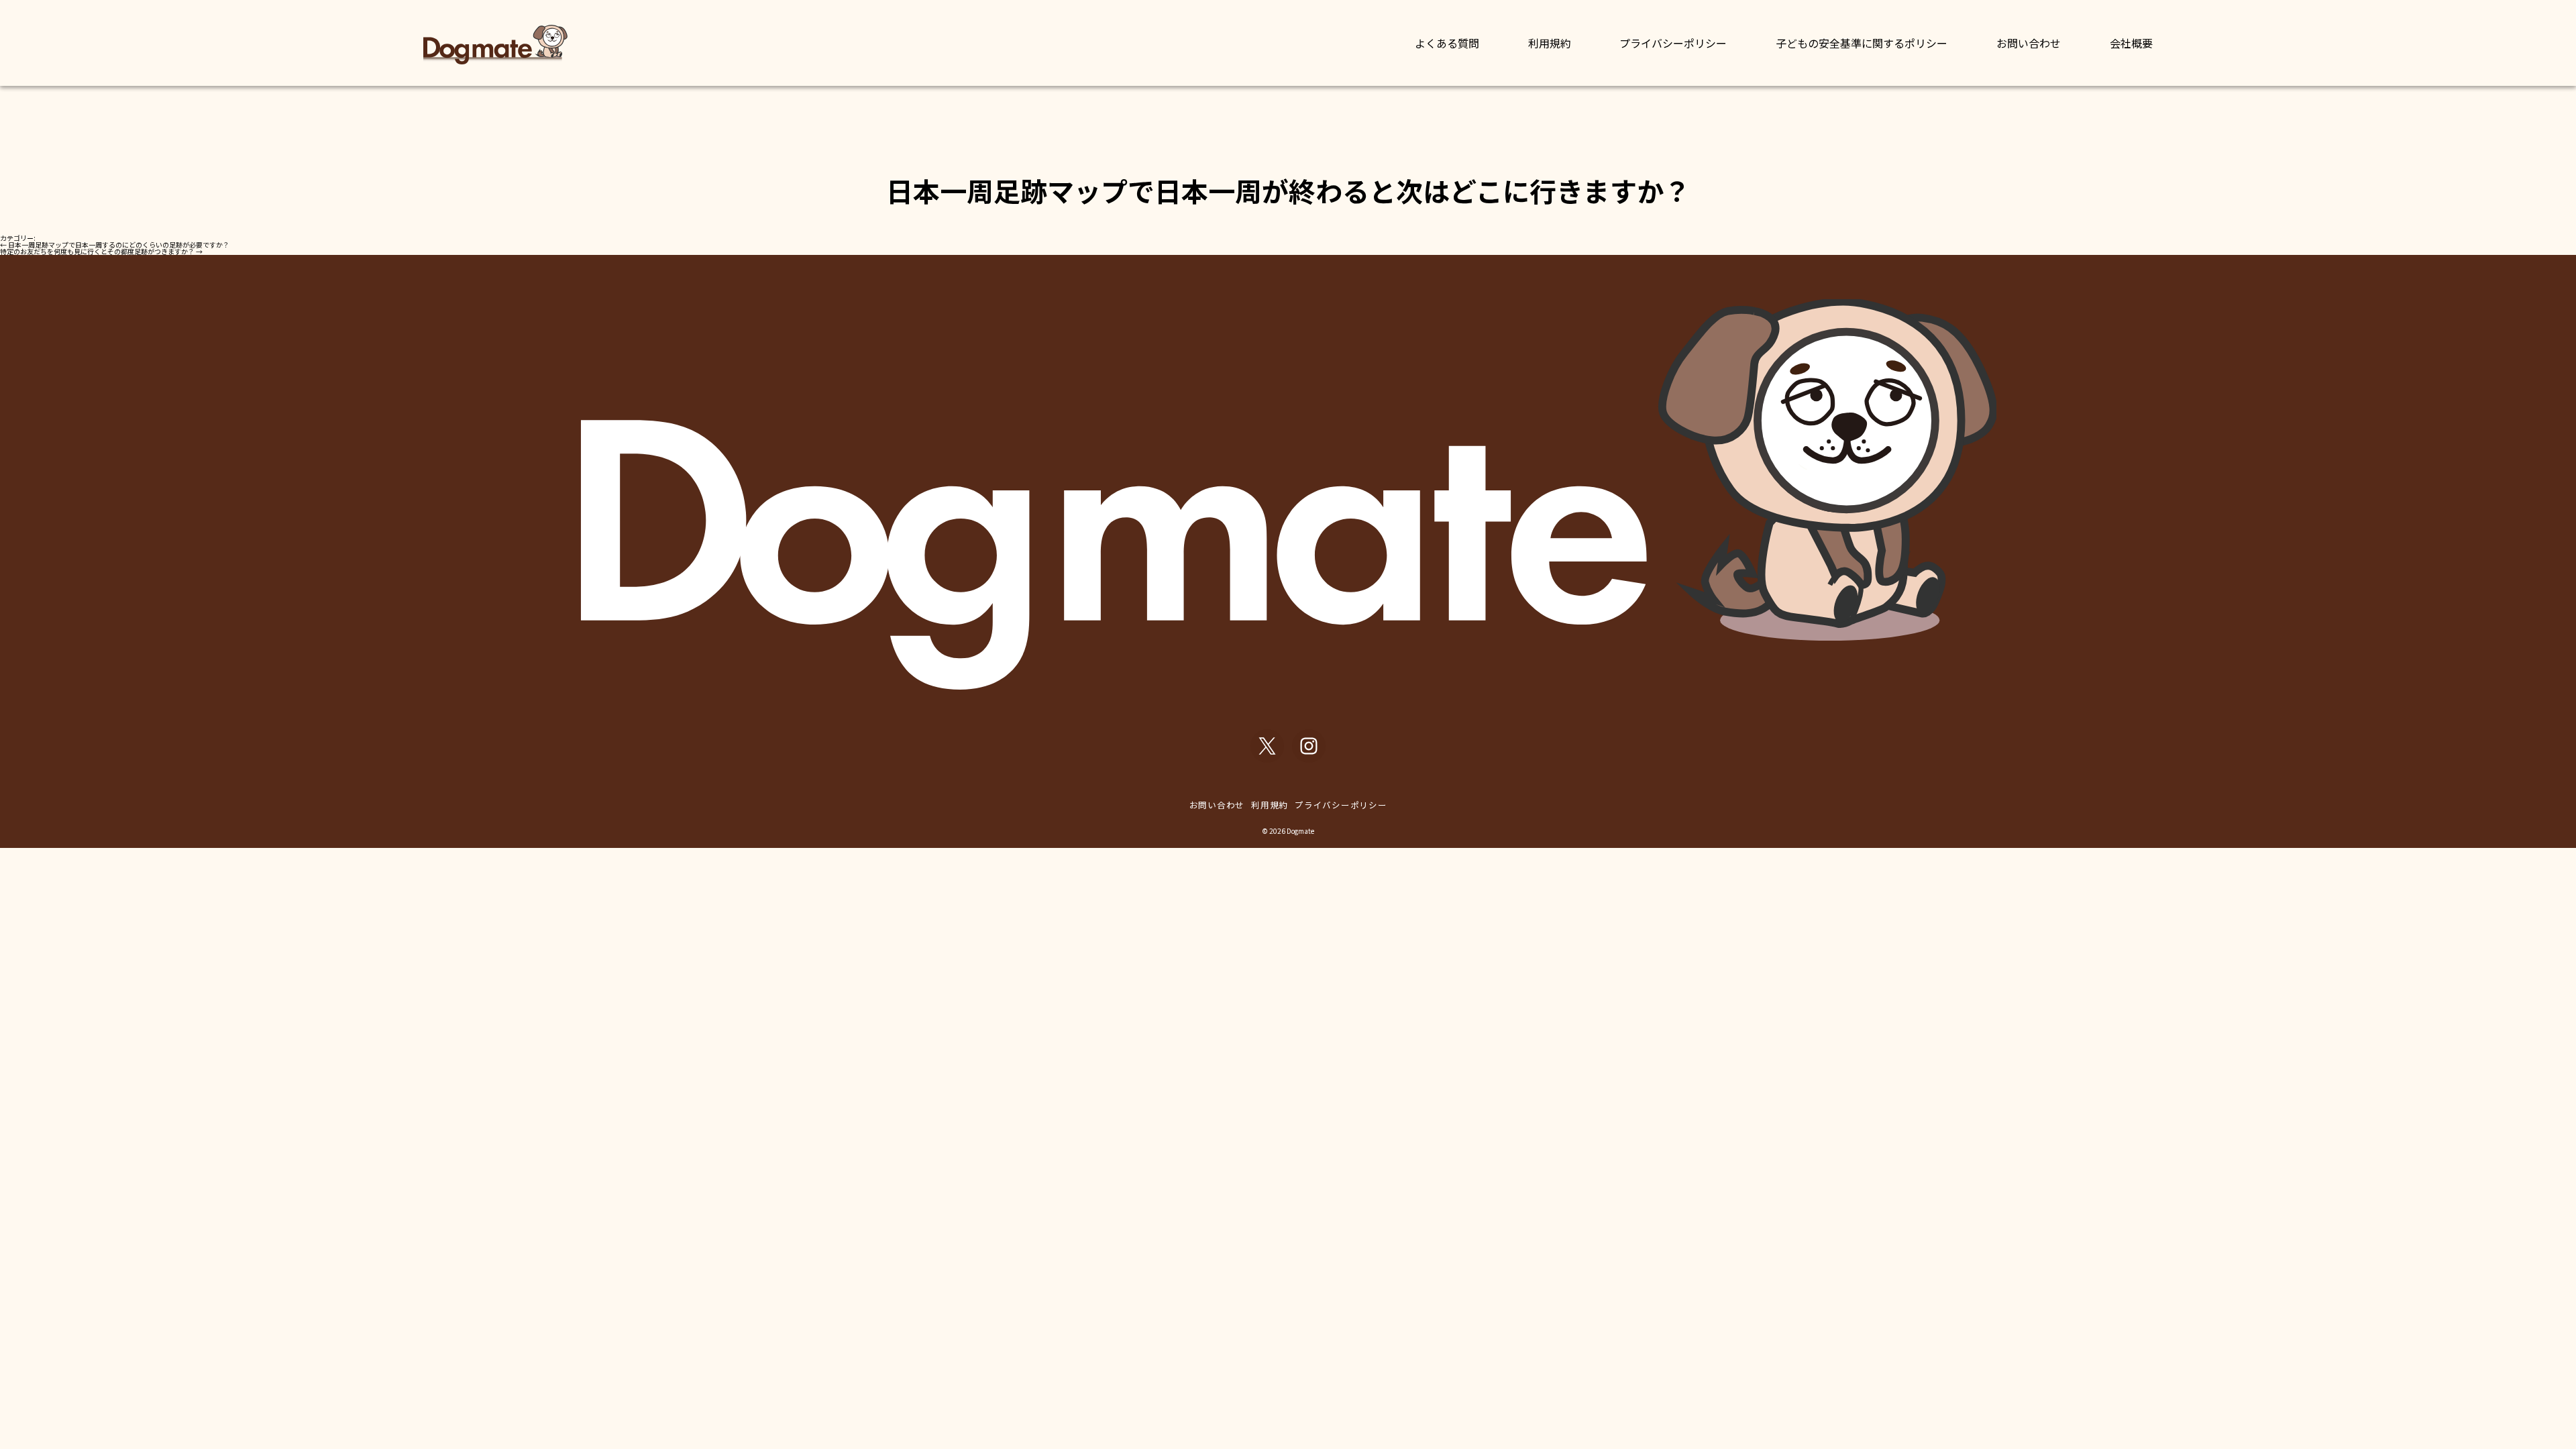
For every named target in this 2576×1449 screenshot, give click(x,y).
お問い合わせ (2029, 43)
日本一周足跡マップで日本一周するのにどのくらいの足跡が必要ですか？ (115, 245)
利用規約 (1550, 43)
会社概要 (2131, 43)
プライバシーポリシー (1673, 43)
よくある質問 (1447, 43)
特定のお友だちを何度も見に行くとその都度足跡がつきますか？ (101, 251)
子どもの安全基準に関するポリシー (1862, 43)
